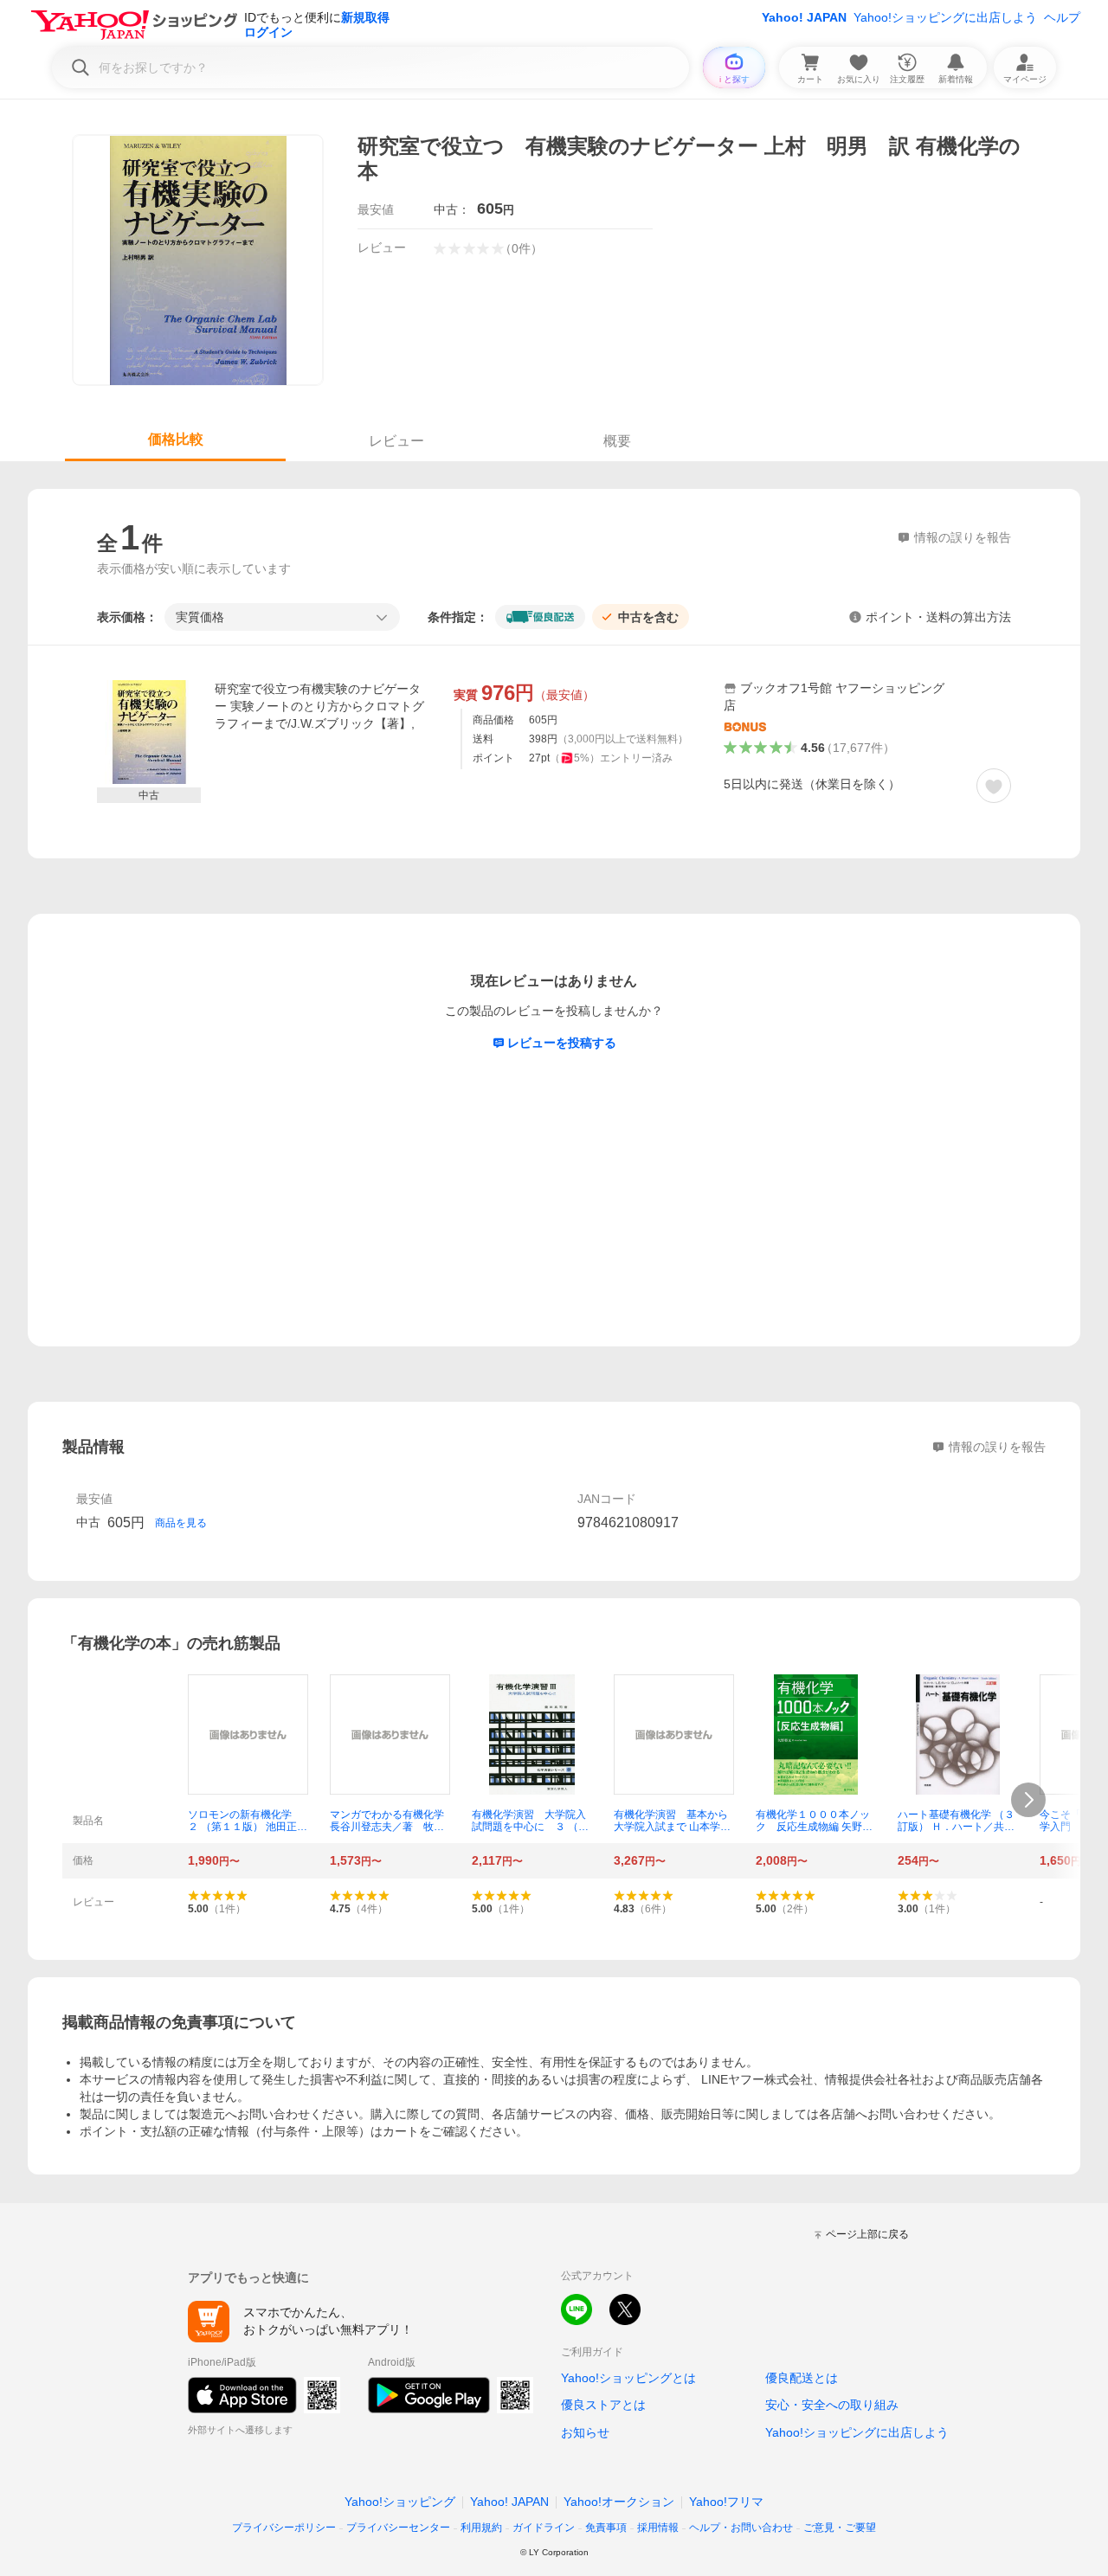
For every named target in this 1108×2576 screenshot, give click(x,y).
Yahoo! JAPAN (804, 17)
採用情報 (658, 2528)
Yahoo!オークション (619, 2502)
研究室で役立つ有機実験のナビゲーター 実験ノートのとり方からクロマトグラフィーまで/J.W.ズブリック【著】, (319, 706)
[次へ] (1028, 1800)
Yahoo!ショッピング (400, 2502)
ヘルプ (1062, 17)
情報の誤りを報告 (997, 1447)
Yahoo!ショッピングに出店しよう (945, 17)
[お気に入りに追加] (994, 786)
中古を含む (648, 617)
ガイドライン (544, 2528)
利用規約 (481, 2528)
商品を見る (181, 1523)
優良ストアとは (603, 2405)
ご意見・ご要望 (840, 2528)
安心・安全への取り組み (832, 2405)
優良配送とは (802, 2378)
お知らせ (585, 2432)
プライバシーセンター (398, 2528)
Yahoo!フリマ (726, 2502)
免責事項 (606, 2528)
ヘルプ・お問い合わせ (741, 2528)
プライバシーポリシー (284, 2528)
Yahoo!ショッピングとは (628, 2378)
